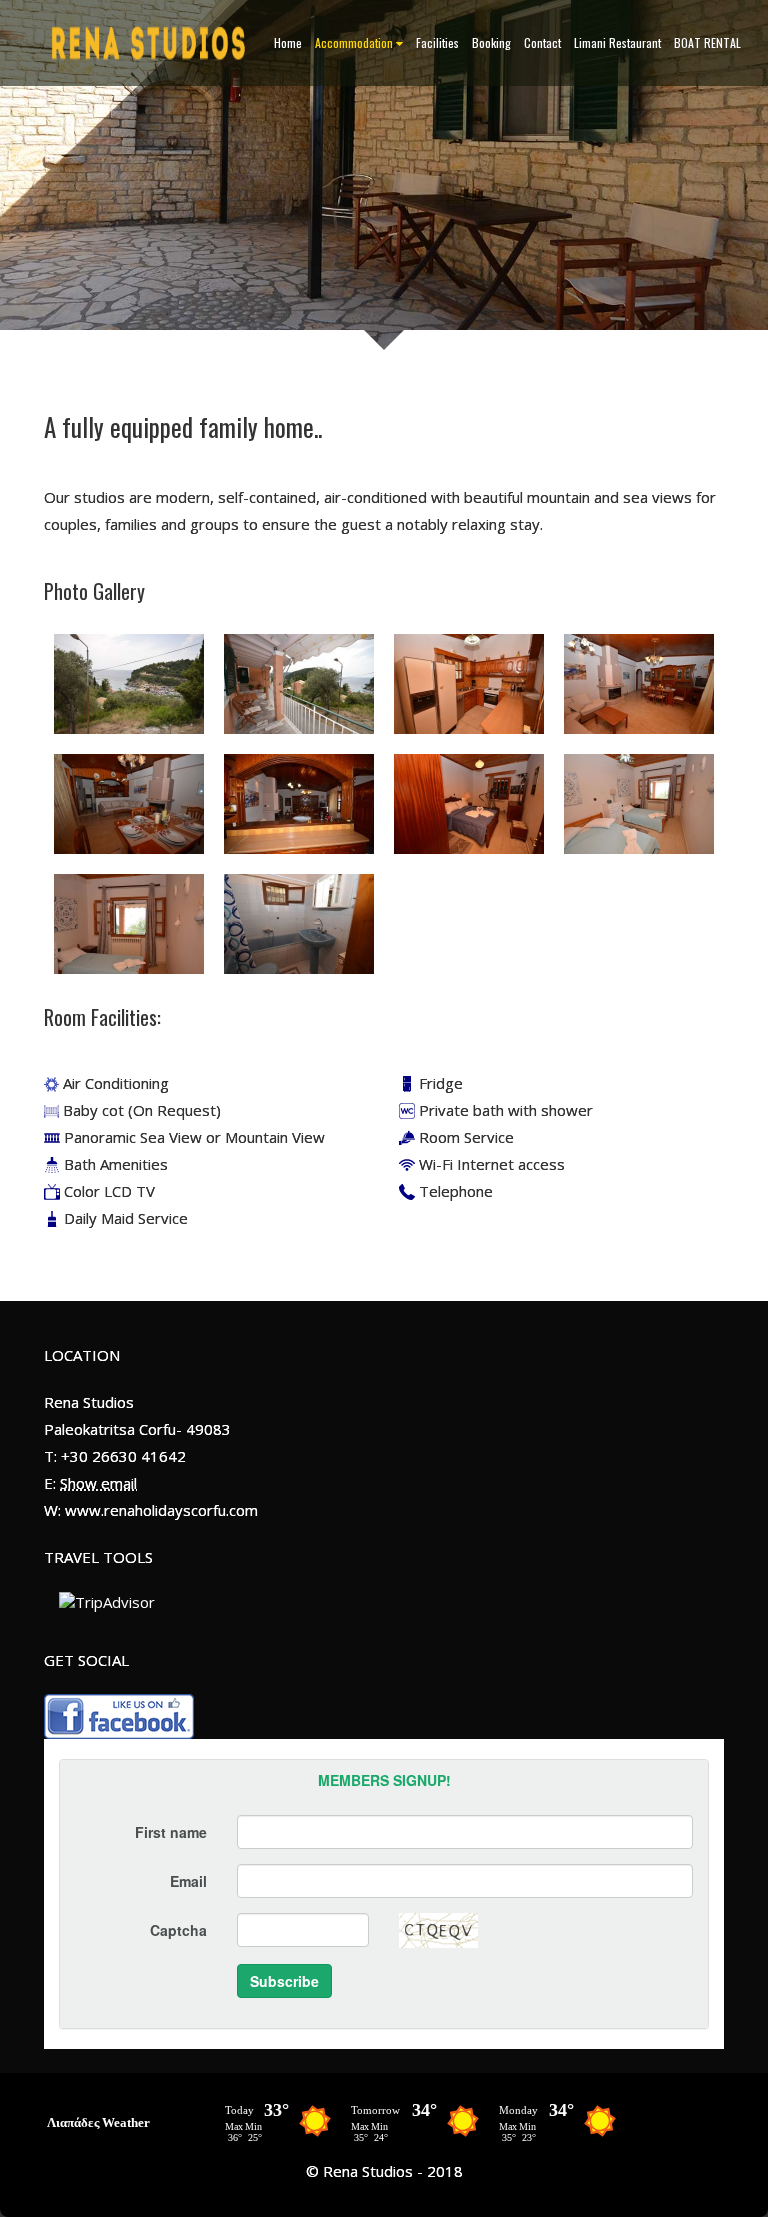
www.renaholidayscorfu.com (161, 1510)
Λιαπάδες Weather (98, 2122)
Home (288, 42)
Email (188, 1881)
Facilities (437, 42)
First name (171, 1832)
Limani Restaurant (617, 42)
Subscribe (284, 1981)
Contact (542, 42)
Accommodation (354, 42)
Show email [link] (98, 1483)
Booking (491, 42)
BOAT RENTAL (707, 42)
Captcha (178, 1930)
